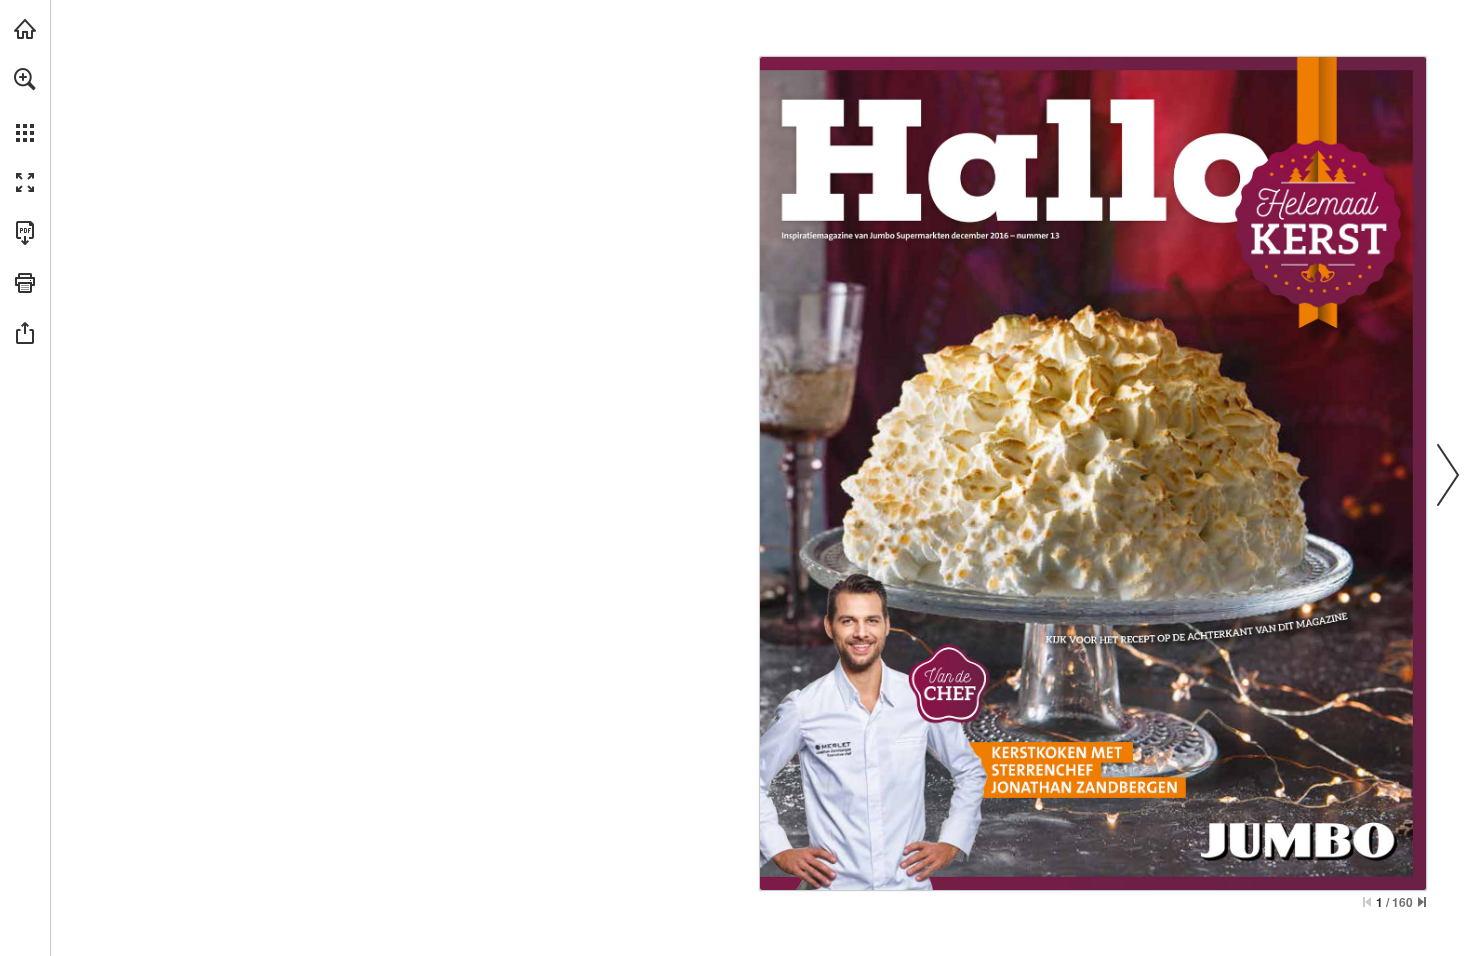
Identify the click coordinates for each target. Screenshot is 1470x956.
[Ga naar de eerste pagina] (1367, 902)
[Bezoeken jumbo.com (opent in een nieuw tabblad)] (25, 29)
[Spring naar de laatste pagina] (1422, 902)
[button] (25, 79)
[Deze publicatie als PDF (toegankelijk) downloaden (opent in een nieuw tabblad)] (25, 233)
